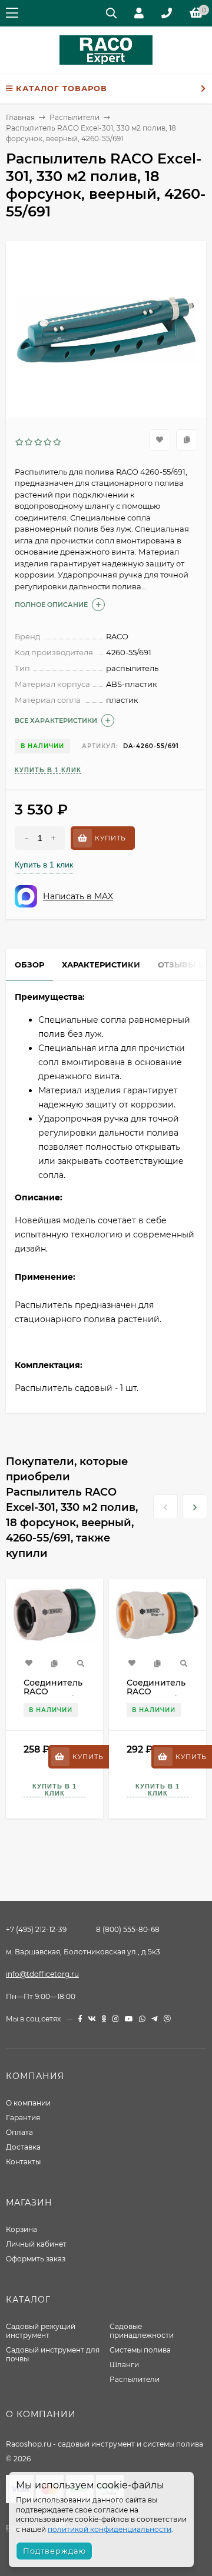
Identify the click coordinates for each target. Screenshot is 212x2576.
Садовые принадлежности (142, 2331)
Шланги (124, 2365)
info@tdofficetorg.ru (42, 1974)
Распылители (135, 2379)
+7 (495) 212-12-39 (36, 1929)
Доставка (23, 2147)
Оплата (19, 2132)
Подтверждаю (54, 2551)
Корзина (21, 2229)
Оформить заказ (36, 2259)
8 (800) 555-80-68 (128, 1929)
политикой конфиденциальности (110, 2529)
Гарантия (23, 2118)
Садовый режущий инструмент (41, 2331)
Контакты (23, 2162)
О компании (28, 2103)
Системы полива (140, 2350)
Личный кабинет (36, 2244)
